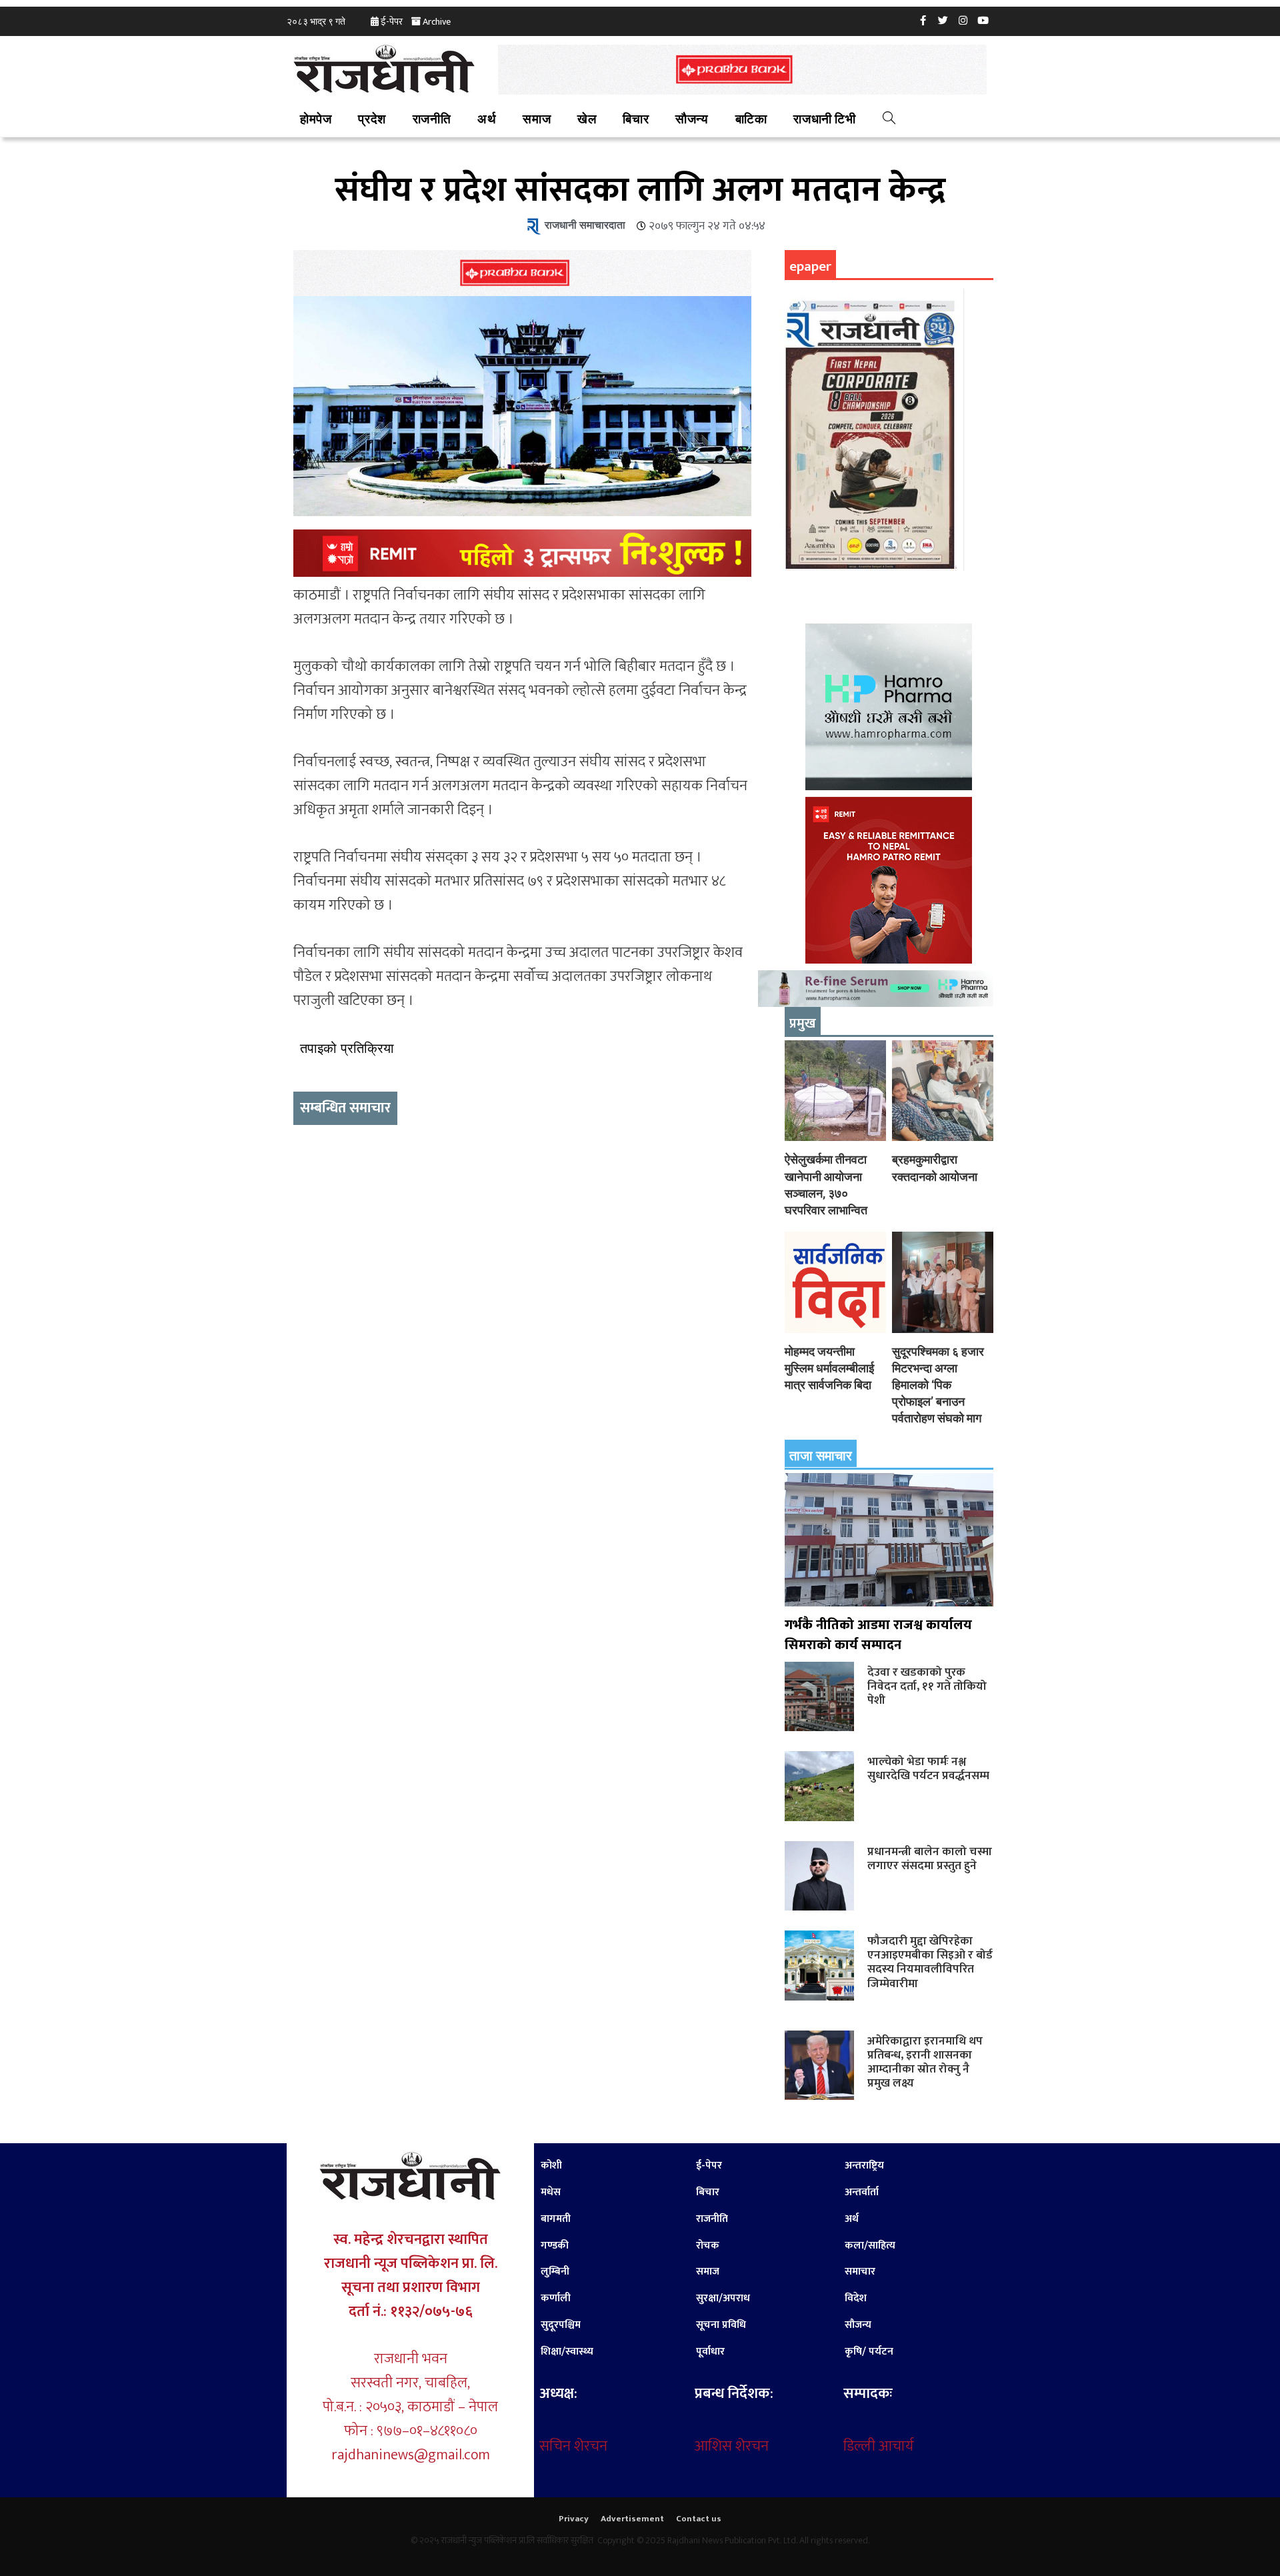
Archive (437, 22)
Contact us (699, 2519)
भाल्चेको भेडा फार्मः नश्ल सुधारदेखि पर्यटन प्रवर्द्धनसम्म (928, 1768)
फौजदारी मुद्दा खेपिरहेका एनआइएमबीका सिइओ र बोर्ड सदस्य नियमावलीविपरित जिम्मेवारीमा (930, 1962)
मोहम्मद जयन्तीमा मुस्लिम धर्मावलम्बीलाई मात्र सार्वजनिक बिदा (829, 1368)
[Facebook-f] (923, 20)
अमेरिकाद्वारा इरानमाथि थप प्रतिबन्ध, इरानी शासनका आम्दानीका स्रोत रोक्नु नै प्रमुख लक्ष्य (925, 2062)
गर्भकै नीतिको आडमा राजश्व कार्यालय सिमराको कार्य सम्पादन (878, 1635)
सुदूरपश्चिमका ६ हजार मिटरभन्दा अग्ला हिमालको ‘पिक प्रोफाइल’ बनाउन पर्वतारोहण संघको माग (938, 1385)
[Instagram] (963, 20)
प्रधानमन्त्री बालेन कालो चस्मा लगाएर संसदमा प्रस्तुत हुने (930, 1858)
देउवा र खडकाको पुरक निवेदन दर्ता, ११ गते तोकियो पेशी (927, 1686)
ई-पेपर (392, 22)
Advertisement (632, 2519)
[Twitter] (943, 20)
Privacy (574, 2519)
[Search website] (889, 120)
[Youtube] (983, 20)
